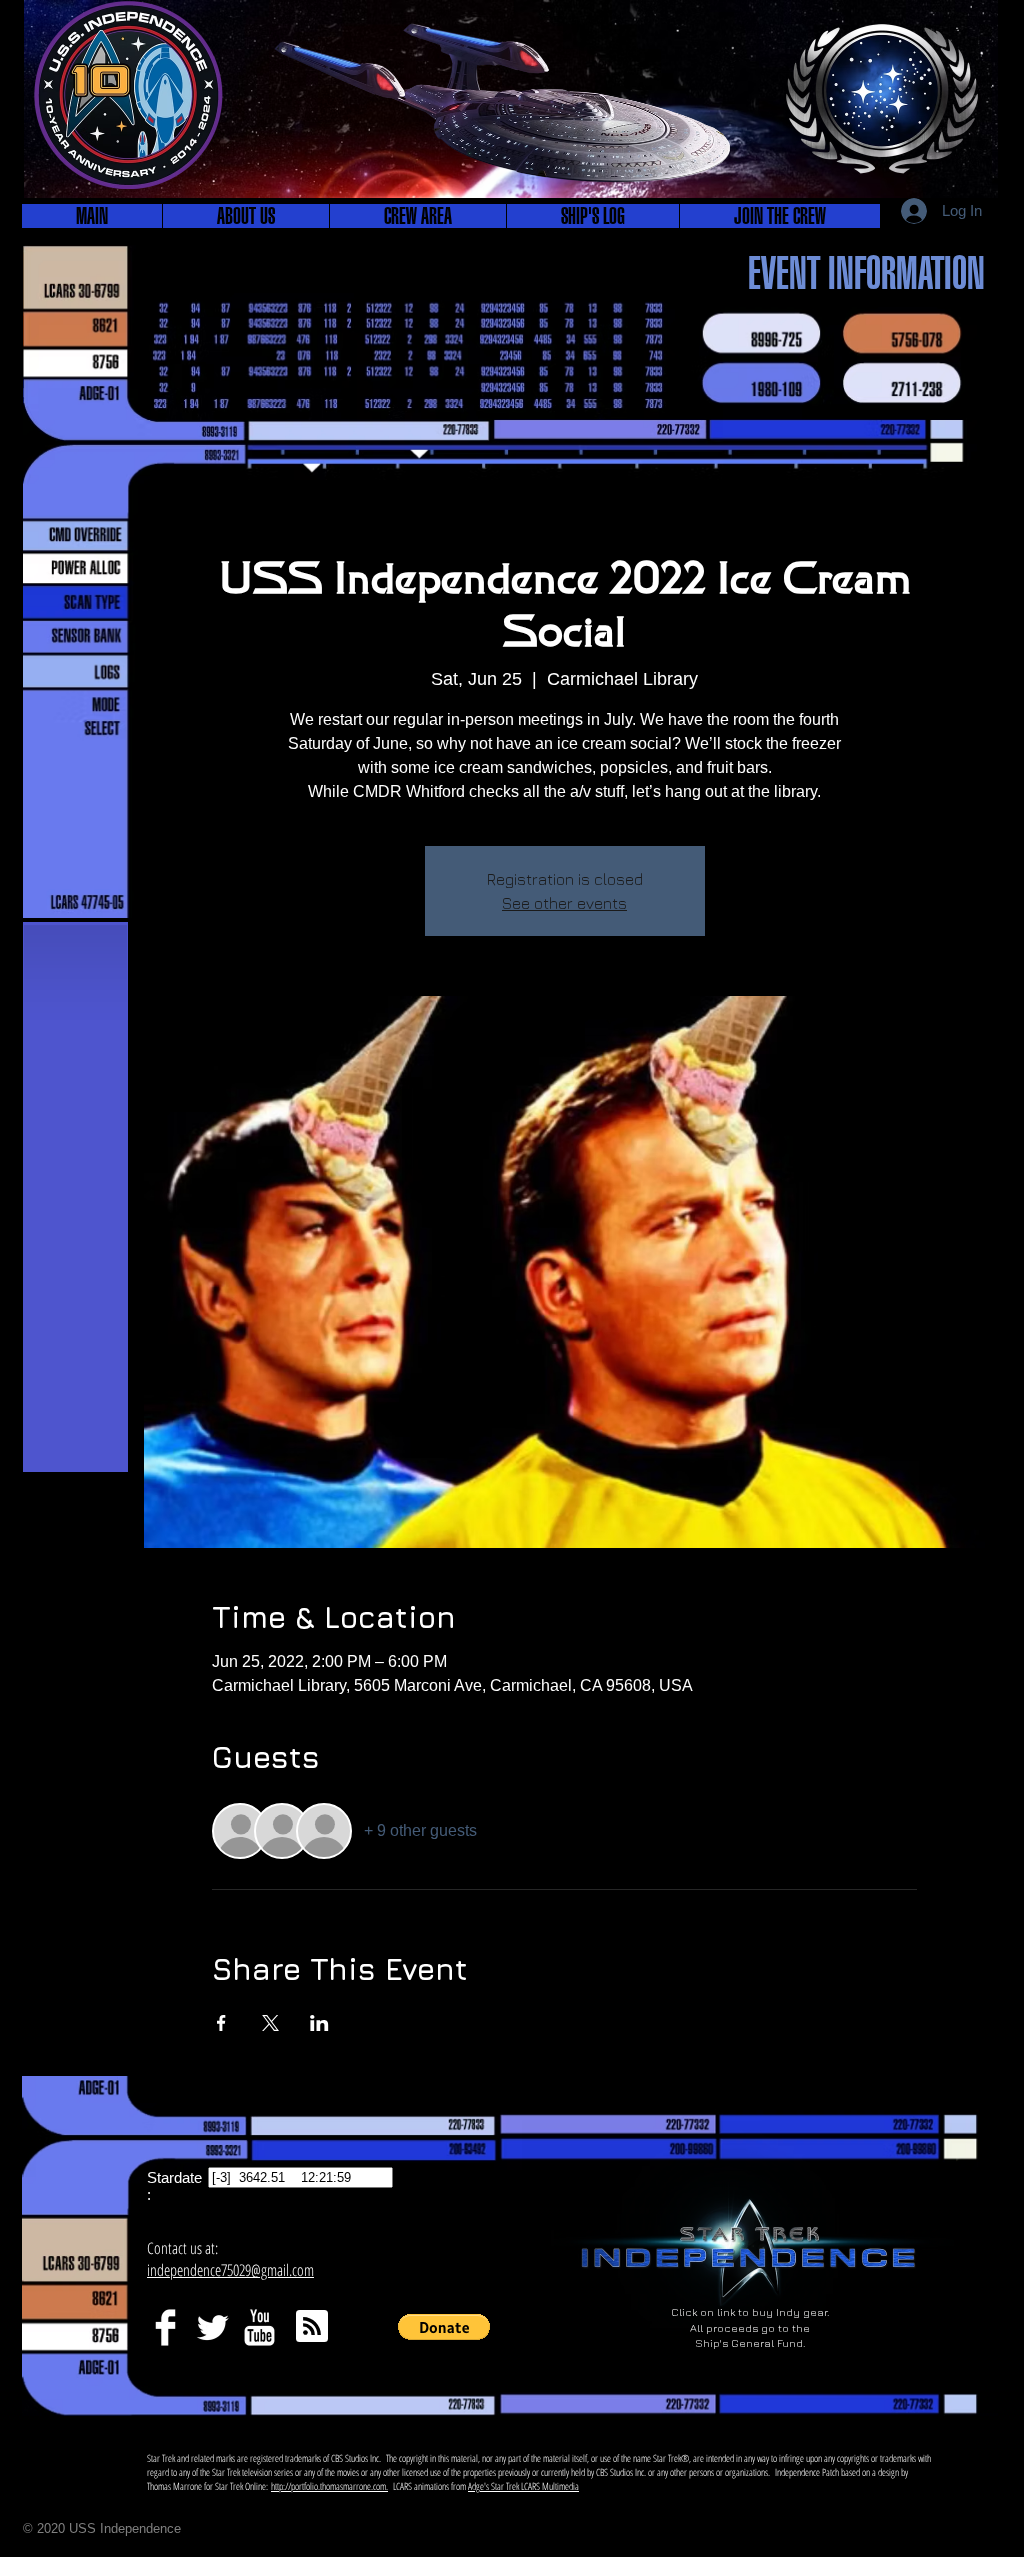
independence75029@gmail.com (230, 2270)
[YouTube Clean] (259, 2327)
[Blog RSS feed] (312, 2327)
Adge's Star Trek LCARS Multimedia (523, 2486)
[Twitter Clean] (212, 2327)
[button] (245, 216)
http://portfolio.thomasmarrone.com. (329, 2486)
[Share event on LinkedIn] (319, 2023)
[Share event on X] (270, 2023)
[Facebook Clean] (165, 2327)
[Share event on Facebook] (221, 2023)
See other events (564, 903)
